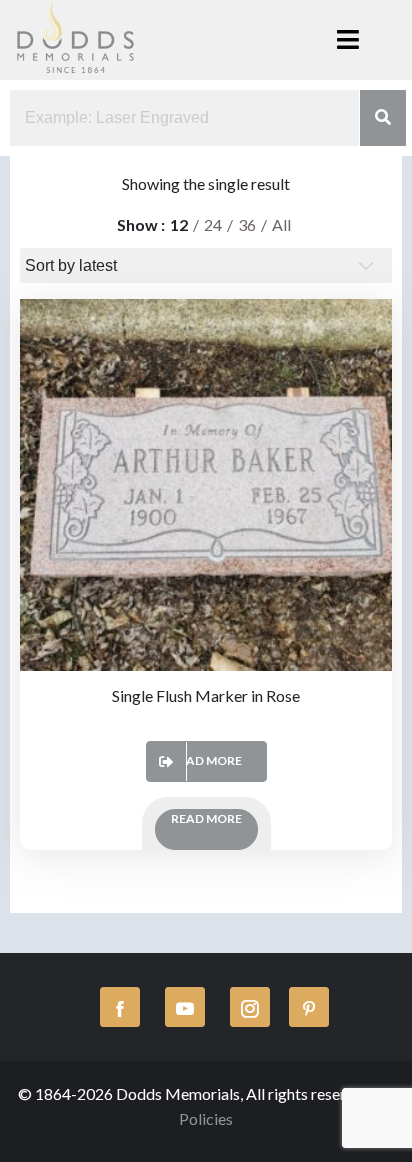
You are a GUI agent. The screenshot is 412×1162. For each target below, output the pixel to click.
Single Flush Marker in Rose (206, 695)
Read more (206, 760)
